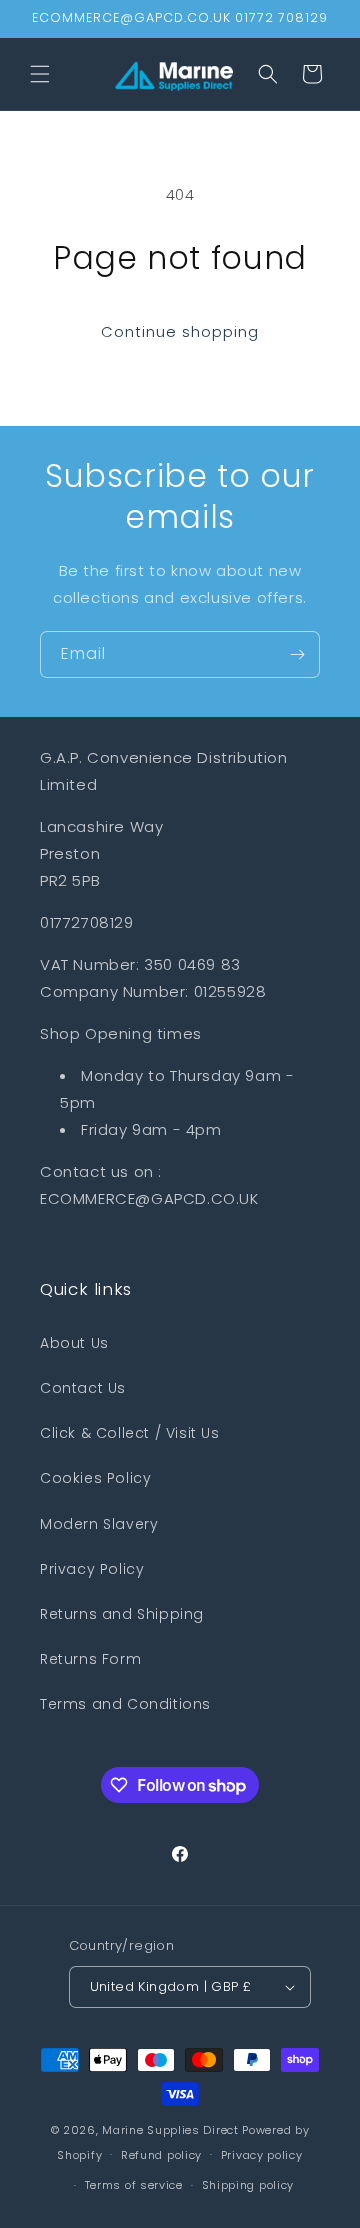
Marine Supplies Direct (170, 2130)
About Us (74, 1343)
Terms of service (134, 2185)
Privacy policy (262, 2155)
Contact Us (83, 1388)
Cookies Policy (95, 1478)
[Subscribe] (297, 654)
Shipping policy (248, 2185)
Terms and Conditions (125, 1704)
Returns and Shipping (122, 1614)
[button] (40, 74)
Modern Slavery (99, 1524)
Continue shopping (180, 331)
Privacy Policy (92, 1569)
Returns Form (90, 1659)
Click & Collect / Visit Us (130, 1433)
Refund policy (161, 2155)
